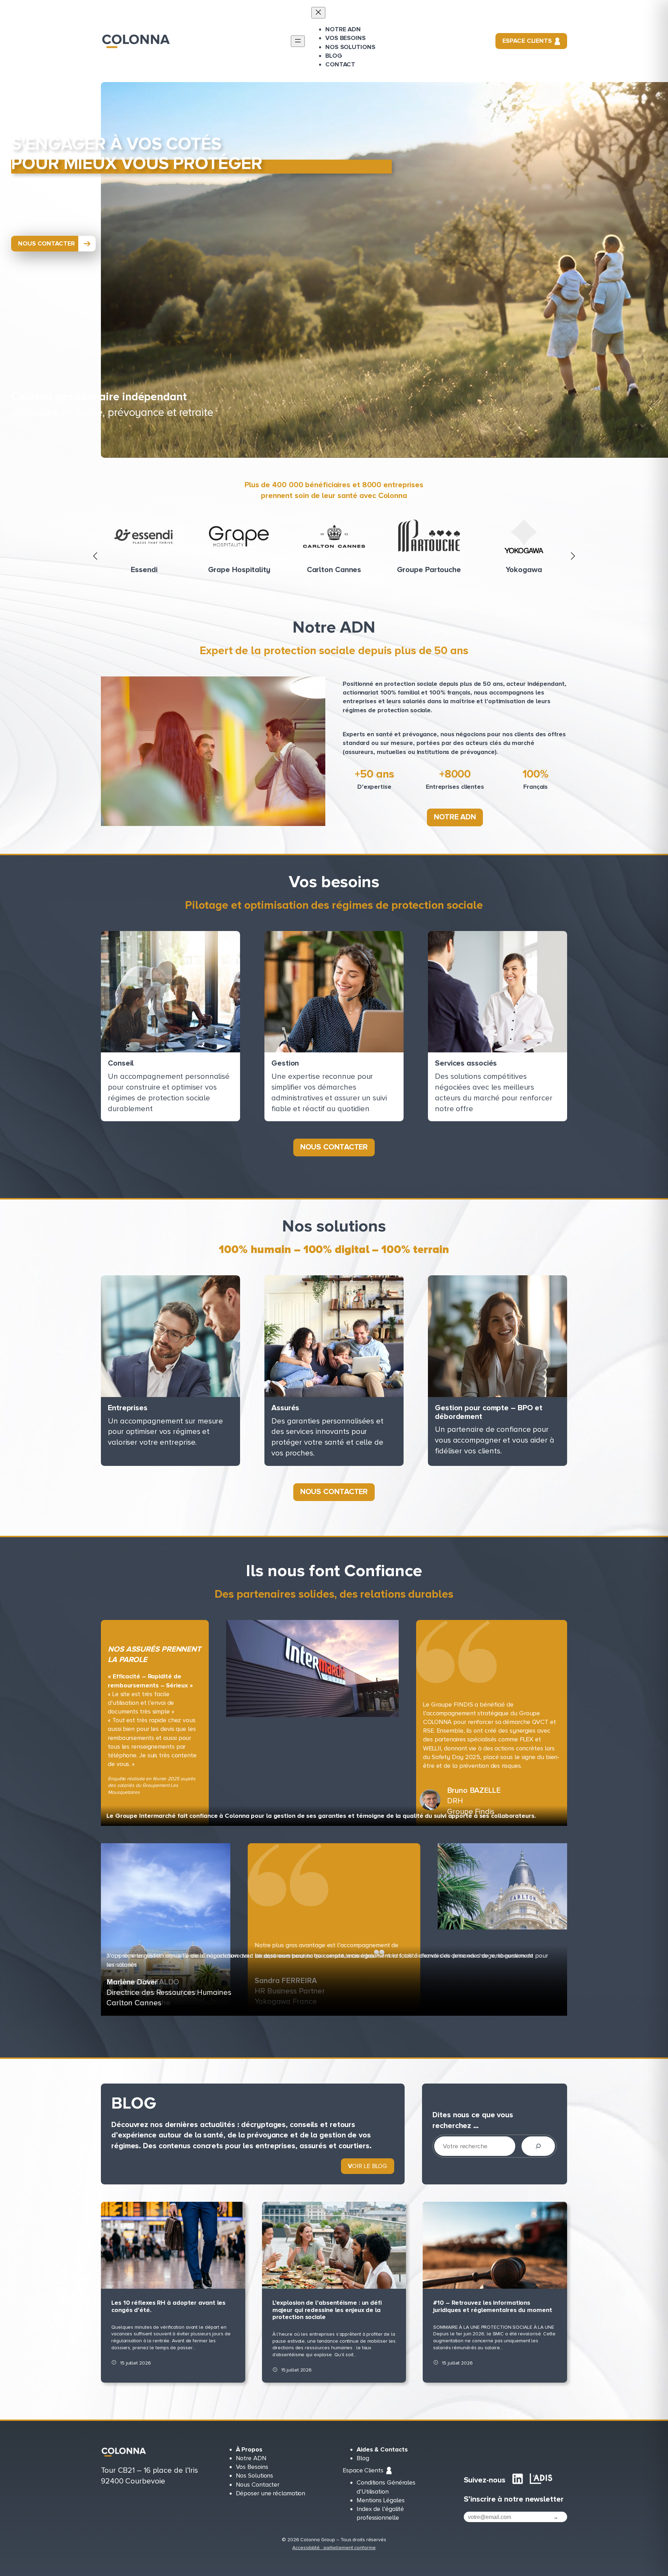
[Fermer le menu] (318, 13)
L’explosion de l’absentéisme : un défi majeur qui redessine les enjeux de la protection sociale (327, 2310)
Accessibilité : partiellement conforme (334, 2548)
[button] (95, 556)
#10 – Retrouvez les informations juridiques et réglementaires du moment (492, 2306)
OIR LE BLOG (368, 2166)
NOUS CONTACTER (46, 243)
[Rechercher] (538, 2146)
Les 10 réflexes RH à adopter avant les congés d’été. (168, 2306)
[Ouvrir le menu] (298, 41)
